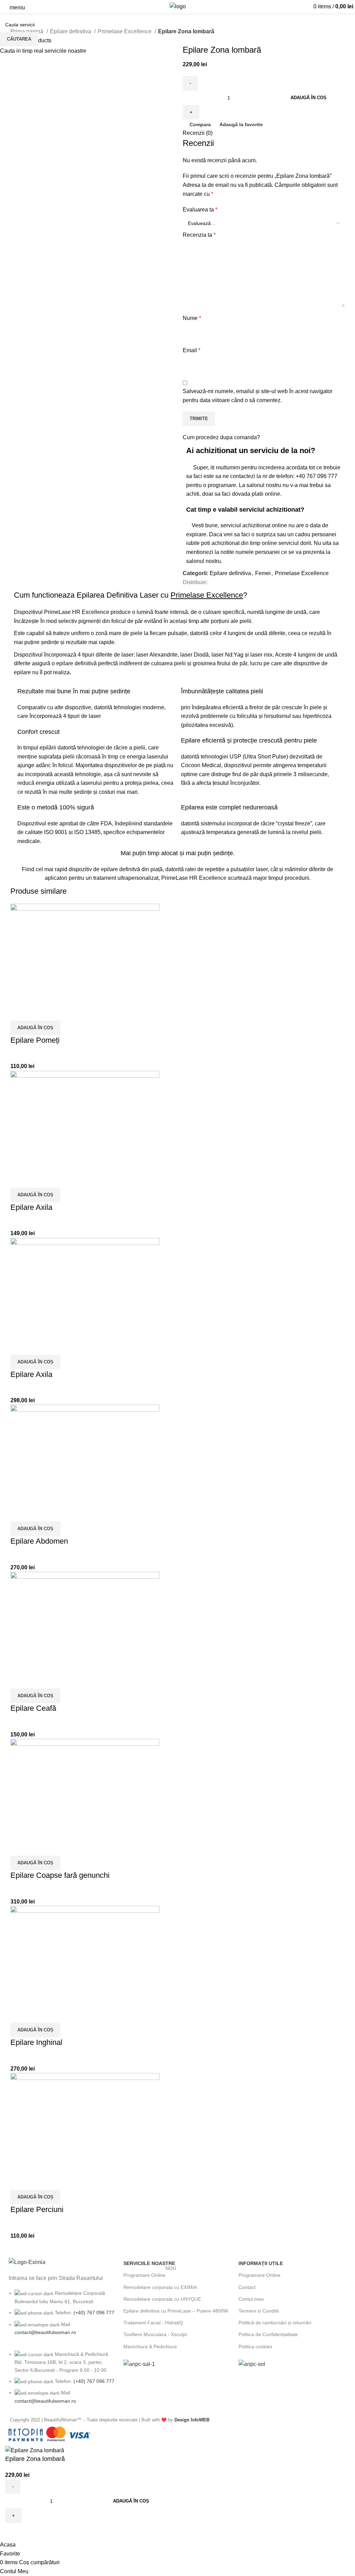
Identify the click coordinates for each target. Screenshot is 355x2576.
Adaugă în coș (309, 98)
